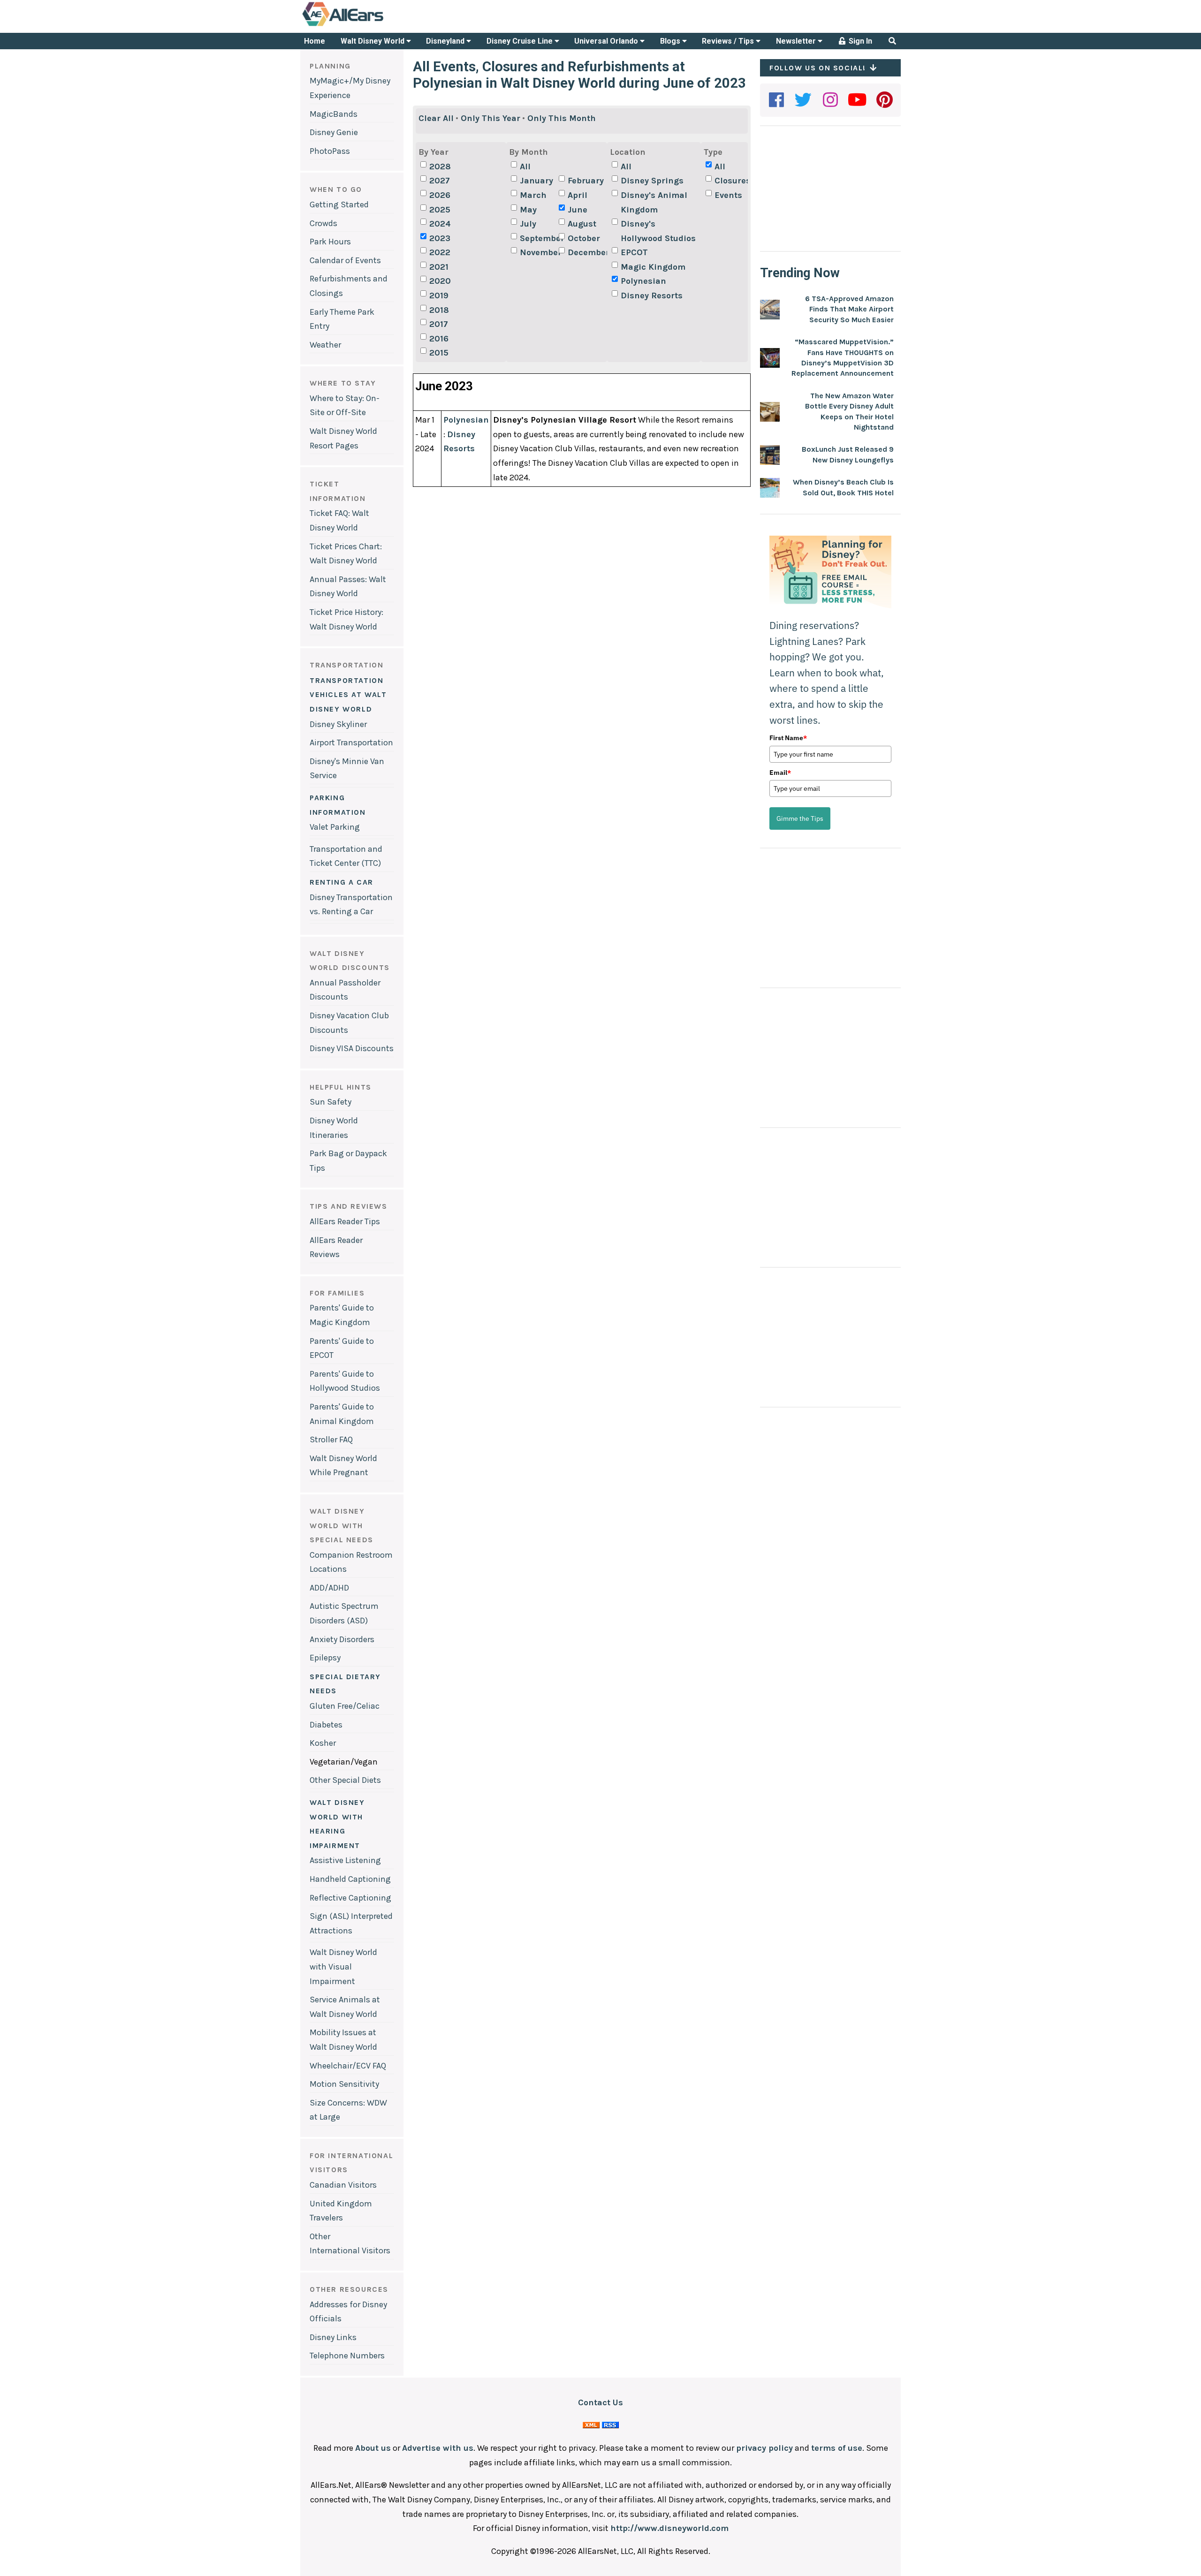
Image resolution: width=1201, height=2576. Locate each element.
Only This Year (490, 118)
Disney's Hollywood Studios (658, 231)
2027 (440, 181)
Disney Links (333, 2337)
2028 (440, 167)
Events (728, 195)
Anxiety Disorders (342, 1639)
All (525, 167)
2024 (440, 224)
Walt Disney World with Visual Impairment (343, 1966)
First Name (788, 738)
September (538, 238)
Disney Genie (334, 132)
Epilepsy (325, 1658)
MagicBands (334, 114)
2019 (439, 295)
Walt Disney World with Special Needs (342, 1525)
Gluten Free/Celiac (345, 1706)
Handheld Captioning (350, 1879)
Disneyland (446, 41)
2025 (440, 210)
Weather (325, 345)
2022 (440, 252)
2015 (439, 353)
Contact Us (600, 2402)
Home (315, 41)
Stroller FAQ (331, 1440)
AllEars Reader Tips (345, 1221)
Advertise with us (438, 2448)
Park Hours (330, 242)
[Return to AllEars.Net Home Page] (372, 25)
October (584, 238)
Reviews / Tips (729, 41)
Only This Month (562, 118)
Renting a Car (342, 882)
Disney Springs (652, 181)
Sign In (859, 41)
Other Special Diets (345, 1780)
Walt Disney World (373, 41)
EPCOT (634, 252)
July (528, 224)
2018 (439, 310)
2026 (440, 195)
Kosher (323, 1743)
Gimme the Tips (800, 818)
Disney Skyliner (338, 724)
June (578, 210)
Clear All (436, 118)
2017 (439, 324)
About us (373, 2448)
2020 (440, 281)
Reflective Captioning (350, 1898)
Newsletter (797, 41)
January (536, 181)
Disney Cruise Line (521, 41)
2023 (440, 238)
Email (780, 773)
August (582, 224)
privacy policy (764, 2448)
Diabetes (326, 1725)
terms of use (837, 2448)
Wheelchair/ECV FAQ (348, 2066)
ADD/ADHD (329, 1588)
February (586, 181)
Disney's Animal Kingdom (654, 202)
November (538, 252)
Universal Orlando (607, 41)
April (578, 195)
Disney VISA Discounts (352, 1048)
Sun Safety (331, 1102)
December (586, 252)
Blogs (671, 41)
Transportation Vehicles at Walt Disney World (348, 695)
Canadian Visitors (343, 2185)
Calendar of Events (345, 260)
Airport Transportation (351, 742)
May (528, 210)
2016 (439, 339)
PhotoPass (330, 151)
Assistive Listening (345, 1860)
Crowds (323, 223)
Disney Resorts (652, 295)
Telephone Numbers (347, 2356)
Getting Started (339, 205)
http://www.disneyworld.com (669, 2528)
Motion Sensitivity (344, 2084)
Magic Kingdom (653, 267)
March (533, 195)
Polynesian (643, 281)
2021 (439, 267)
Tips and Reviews (349, 1206)
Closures (733, 181)
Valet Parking (335, 827)
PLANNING (330, 66)
